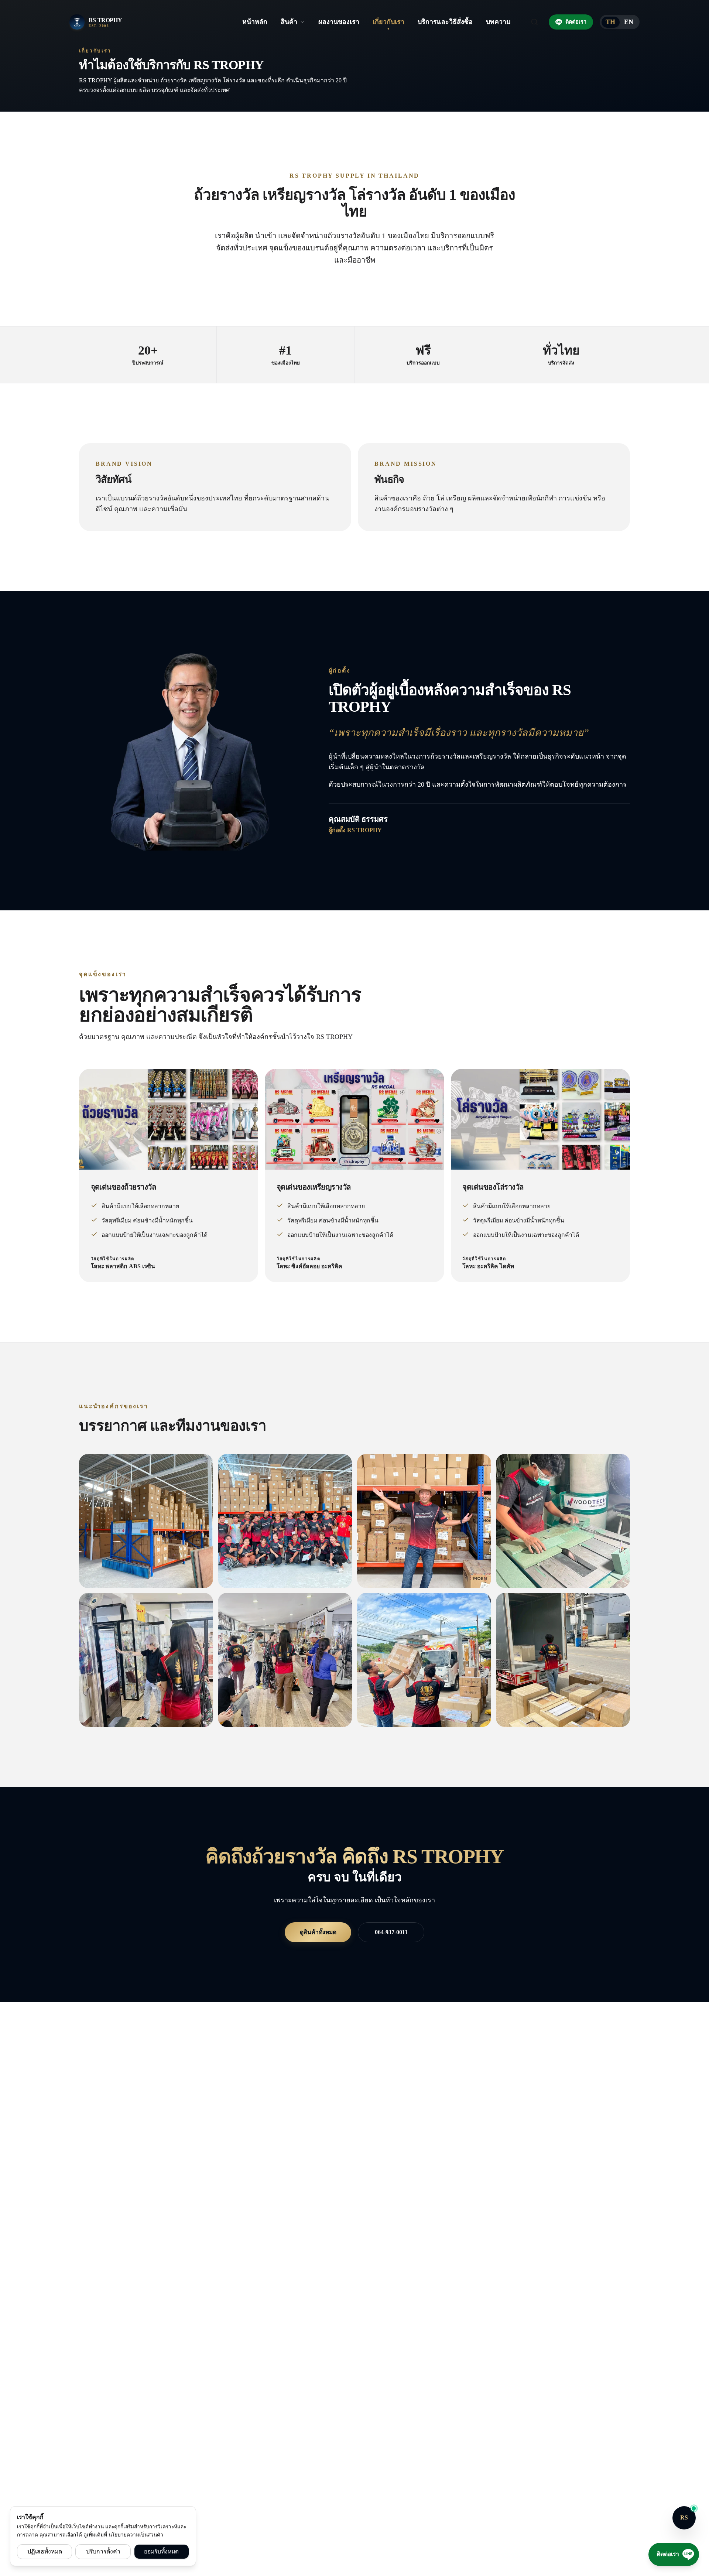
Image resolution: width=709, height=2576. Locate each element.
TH (611, 22)
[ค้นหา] (535, 22)
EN (629, 22)
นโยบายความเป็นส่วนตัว (136, 2535)
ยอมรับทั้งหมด (161, 2551)
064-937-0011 (391, 1932)
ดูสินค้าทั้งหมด (318, 1932)
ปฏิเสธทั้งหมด (45, 2551)
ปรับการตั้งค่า (103, 2551)
